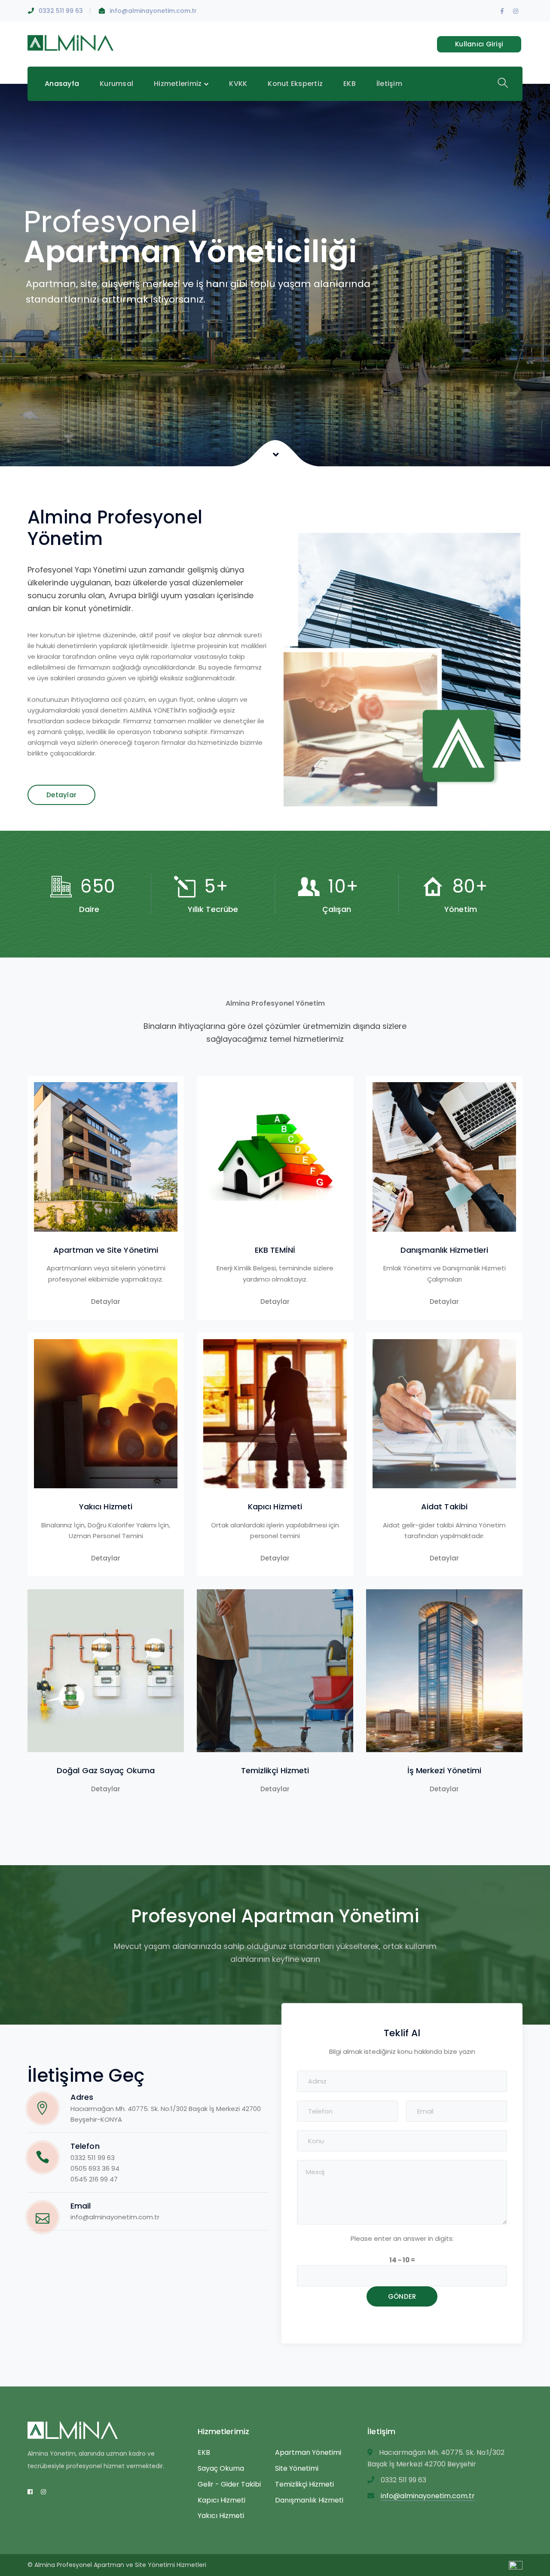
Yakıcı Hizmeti (106, 1507)
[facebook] (30, 2492)
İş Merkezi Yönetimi (445, 1770)
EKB (204, 2452)
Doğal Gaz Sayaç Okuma (106, 1770)
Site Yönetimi (297, 2468)
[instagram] (43, 2492)
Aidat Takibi (444, 1507)
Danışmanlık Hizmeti (309, 2500)
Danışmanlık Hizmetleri (444, 1250)
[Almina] (70, 42)
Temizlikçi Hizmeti (275, 1770)
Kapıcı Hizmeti (275, 1507)
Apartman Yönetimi (308, 2452)
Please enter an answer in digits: (402, 2238)
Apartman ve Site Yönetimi (106, 1250)
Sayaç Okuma (221, 2468)
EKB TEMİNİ (275, 1250)
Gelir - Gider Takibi (229, 2484)
